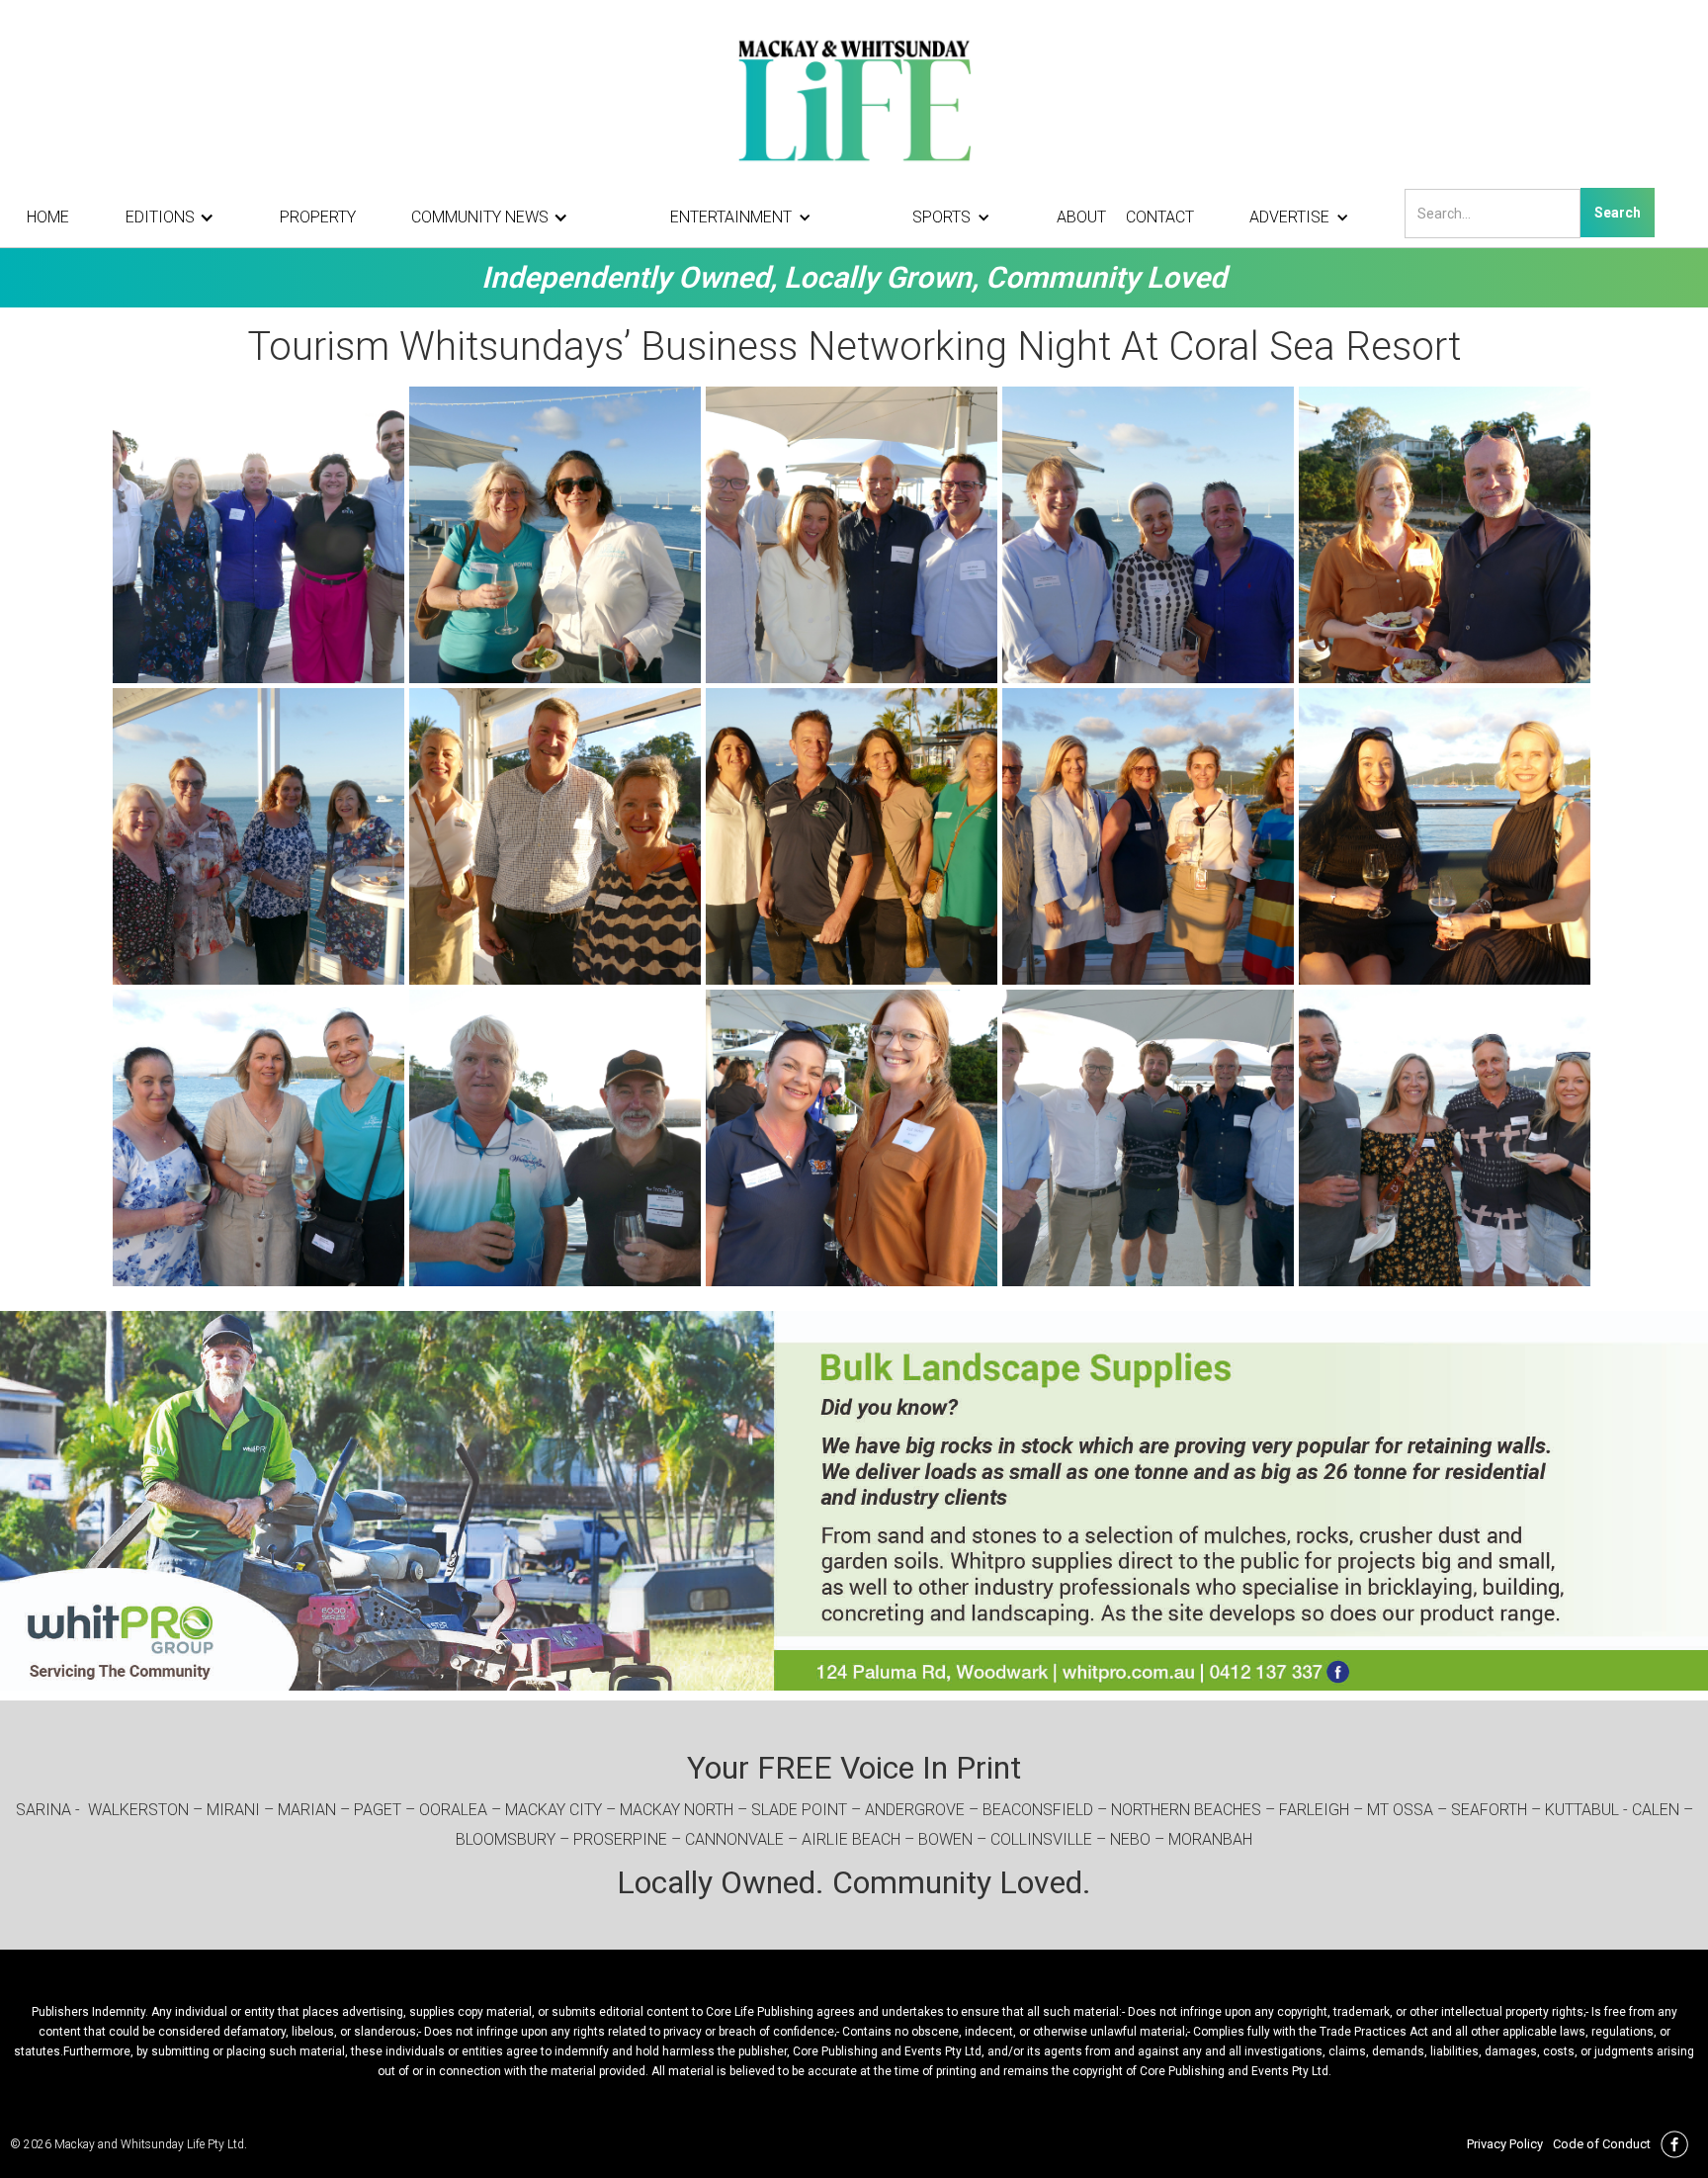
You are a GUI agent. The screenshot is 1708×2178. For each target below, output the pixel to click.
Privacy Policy (1505, 2144)
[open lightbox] (261, 535)
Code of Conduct (1602, 2144)
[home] (854, 99)
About (1081, 217)
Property (318, 217)
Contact (1160, 217)
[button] (175, 218)
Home (48, 217)
